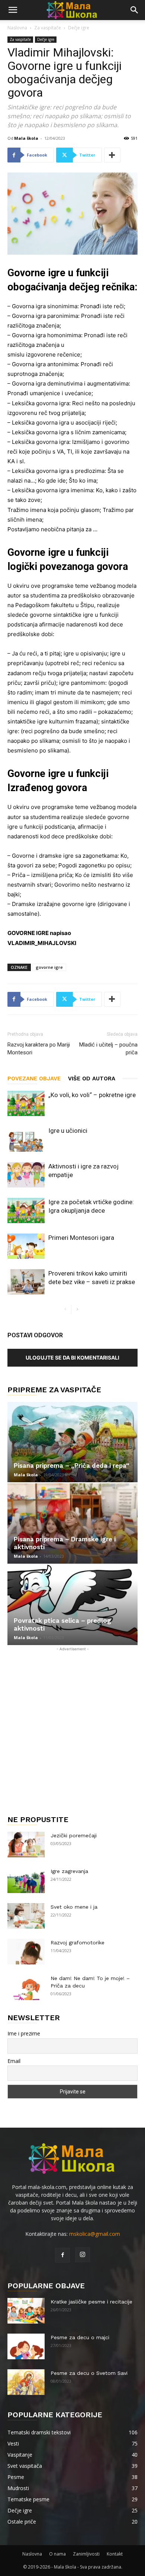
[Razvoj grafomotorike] (26, 1952)
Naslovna (17, 28)
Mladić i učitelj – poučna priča (108, 1049)
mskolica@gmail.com (95, 2234)
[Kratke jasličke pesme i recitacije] (26, 2311)
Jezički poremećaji (74, 1835)
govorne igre (49, 967)
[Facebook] (62, 2255)
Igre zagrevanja (69, 1871)
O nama (57, 2554)
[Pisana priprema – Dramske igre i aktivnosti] (72, 1524)
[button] (13, 10)
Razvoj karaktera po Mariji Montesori (39, 1049)
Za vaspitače (48, 28)
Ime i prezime (24, 2033)
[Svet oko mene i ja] (26, 1916)
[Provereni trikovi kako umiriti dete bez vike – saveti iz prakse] (26, 1282)
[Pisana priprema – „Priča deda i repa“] (72, 1442)
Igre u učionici (68, 1131)
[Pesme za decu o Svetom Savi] (26, 2382)
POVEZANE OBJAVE (34, 1079)
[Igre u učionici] (26, 1139)
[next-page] (77, 1310)
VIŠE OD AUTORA (92, 1079)
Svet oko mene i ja (74, 1907)
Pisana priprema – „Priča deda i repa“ (72, 1466)
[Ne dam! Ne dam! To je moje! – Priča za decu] (26, 1987)
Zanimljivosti (86, 2554)
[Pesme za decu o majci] (26, 2346)
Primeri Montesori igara (81, 1238)
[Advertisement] (72, 1725)
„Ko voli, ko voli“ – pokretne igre (92, 1095)
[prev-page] (65, 1310)
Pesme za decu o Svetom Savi (89, 2373)
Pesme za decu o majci (80, 2337)
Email (14, 2061)
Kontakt (115, 2554)
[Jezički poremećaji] (26, 1845)
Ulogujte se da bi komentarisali (72, 1358)
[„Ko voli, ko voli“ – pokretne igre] (26, 1104)
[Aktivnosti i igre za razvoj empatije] (26, 1175)
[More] (112, 155)
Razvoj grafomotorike (78, 1943)
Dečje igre (79, 28)
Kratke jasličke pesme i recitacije (91, 2302)
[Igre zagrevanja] (26, 1880)
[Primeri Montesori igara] (26, 1246)
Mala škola (26, 138)
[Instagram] (83, 2255)
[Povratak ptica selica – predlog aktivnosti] (72, 1605)
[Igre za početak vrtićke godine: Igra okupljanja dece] (26, 1211)
